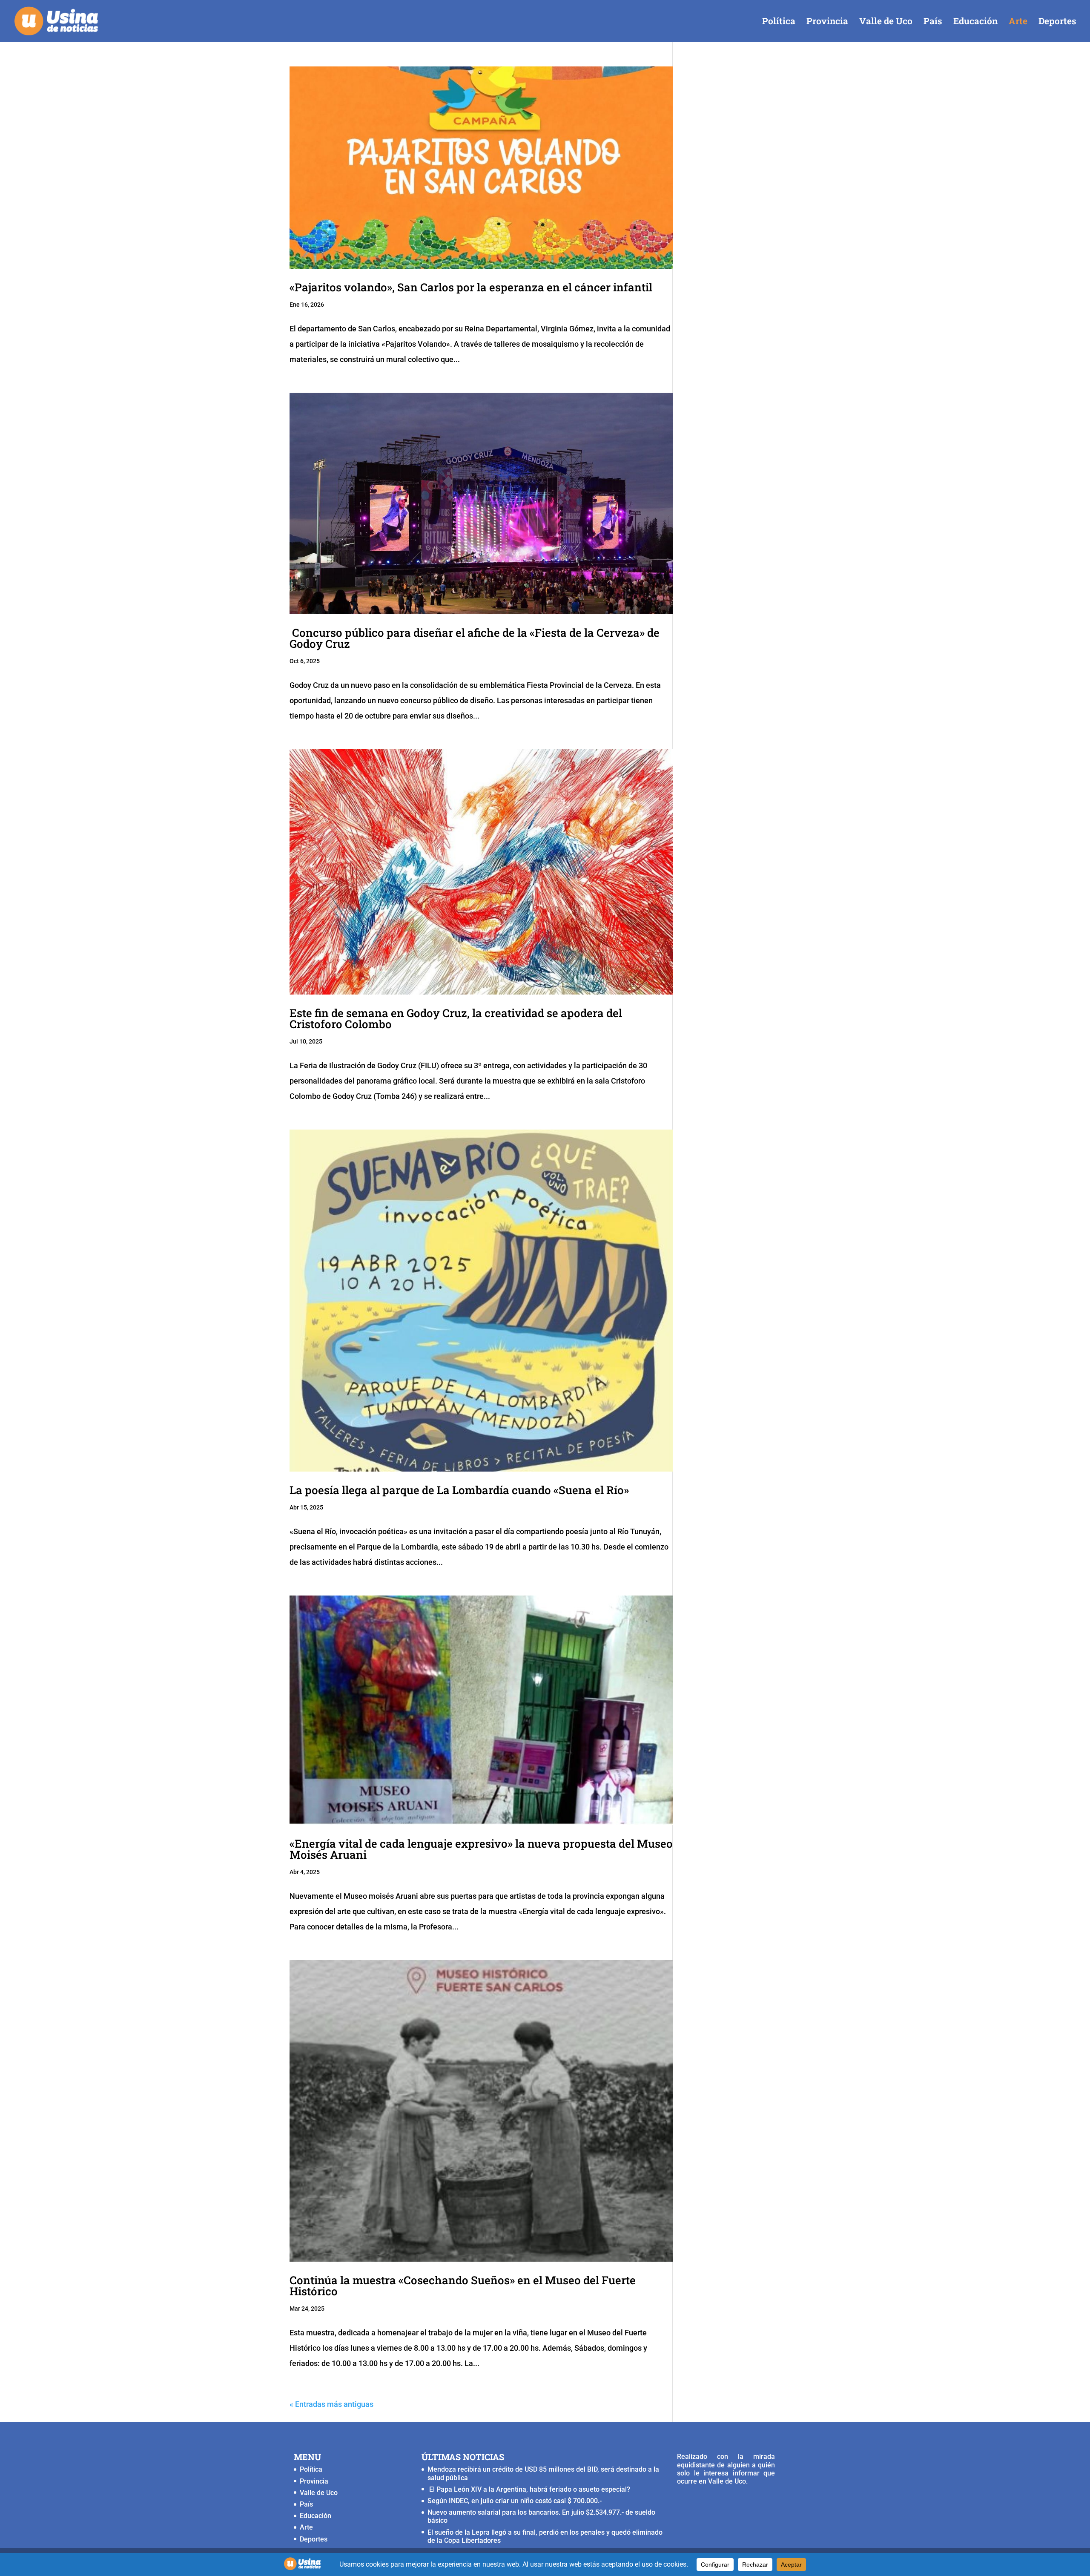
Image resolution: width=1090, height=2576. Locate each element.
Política (779, 22)
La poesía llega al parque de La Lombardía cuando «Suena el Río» (459, 1490)
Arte (1018, 22)
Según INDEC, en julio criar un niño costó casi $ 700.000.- (515, 2501)
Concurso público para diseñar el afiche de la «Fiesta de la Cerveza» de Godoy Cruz (475, 638)
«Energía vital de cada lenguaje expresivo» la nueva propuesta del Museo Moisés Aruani (481, 1849)
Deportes (1057, 22)
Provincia (827, 22)
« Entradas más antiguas (331, 2404)
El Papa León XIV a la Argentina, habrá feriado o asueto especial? (529, 2489)
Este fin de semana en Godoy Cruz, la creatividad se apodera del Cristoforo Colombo (456, 1018)
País (933, 22)
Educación (975, 22)
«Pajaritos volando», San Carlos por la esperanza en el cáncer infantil (471, 287)
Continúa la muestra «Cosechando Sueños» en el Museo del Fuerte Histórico (463, 2286)
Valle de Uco (886, 22)
